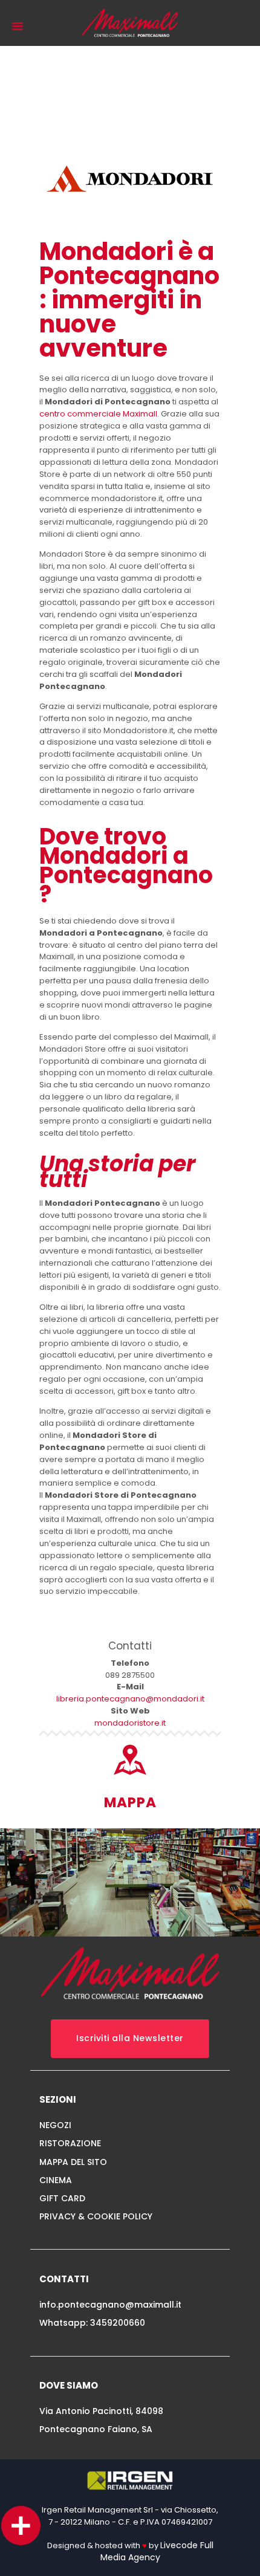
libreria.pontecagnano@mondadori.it (130, 1699)
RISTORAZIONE (70, 2143)
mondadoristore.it (130, 1723)
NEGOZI (55, 2125)
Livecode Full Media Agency (157, 2551)
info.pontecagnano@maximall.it (110, 2305)
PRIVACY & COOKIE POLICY (96, 2216)
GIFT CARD (62, 2198)
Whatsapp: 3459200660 (92, 2323)
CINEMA (56, 2180)
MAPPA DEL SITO (73, 2162)
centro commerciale (81, 414)
